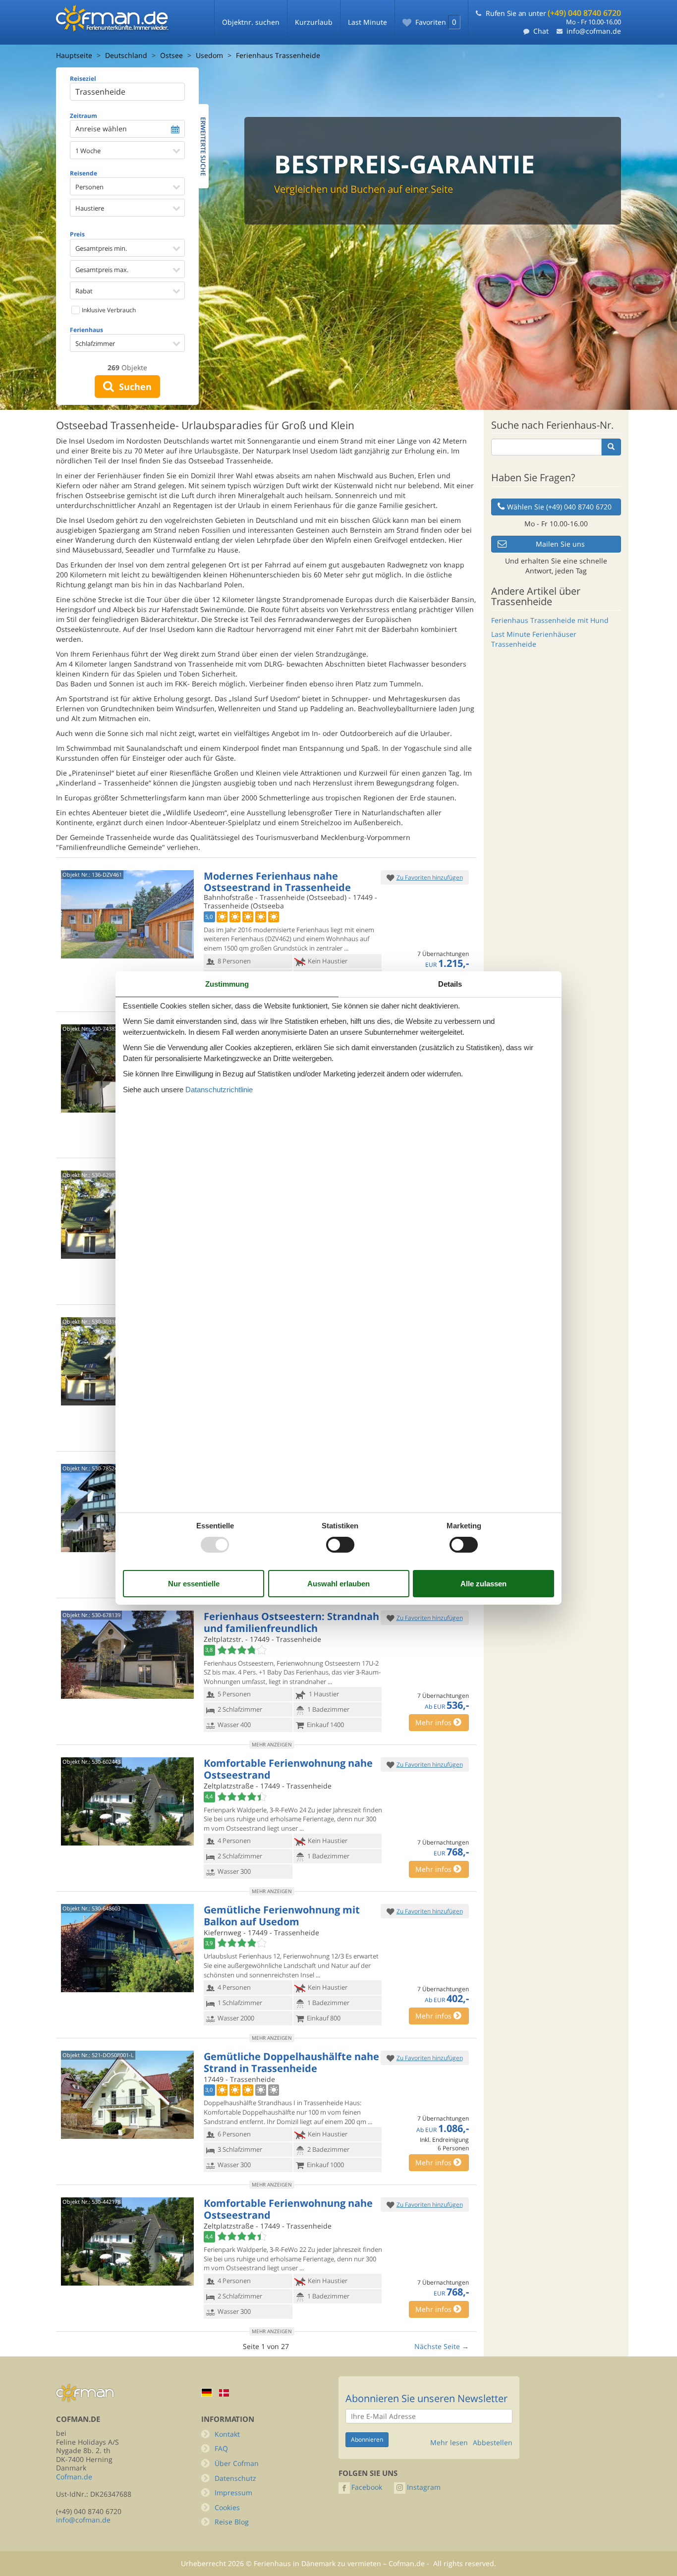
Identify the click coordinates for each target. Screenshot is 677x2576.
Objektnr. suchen (251, 22)
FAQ (221, 2448)
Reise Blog (232, 2522)
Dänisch (224, 2393)
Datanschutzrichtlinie (219, 1090)
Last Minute (367, 22)
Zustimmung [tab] (227, 984)
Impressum (233, 2492)
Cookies (227, 2507)
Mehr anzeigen (272, 1744)
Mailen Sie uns (560, 544)
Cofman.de (74, 2477)
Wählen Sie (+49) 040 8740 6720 (559, 507)
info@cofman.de (594, 31)
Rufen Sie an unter (553, 13)
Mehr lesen (449, 2443)
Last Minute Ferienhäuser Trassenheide (534, 639)
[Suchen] (611, 447)
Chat (541, 31)
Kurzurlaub (314, 22)
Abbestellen (493, 2443)
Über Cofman (237, 2463)
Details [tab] (450, 984)
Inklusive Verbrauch (108, 310)
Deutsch (207, 2392)
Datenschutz (235, 2478)
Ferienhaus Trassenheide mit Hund (550, 620)
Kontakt (227, 2434)
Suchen (133, 387)
